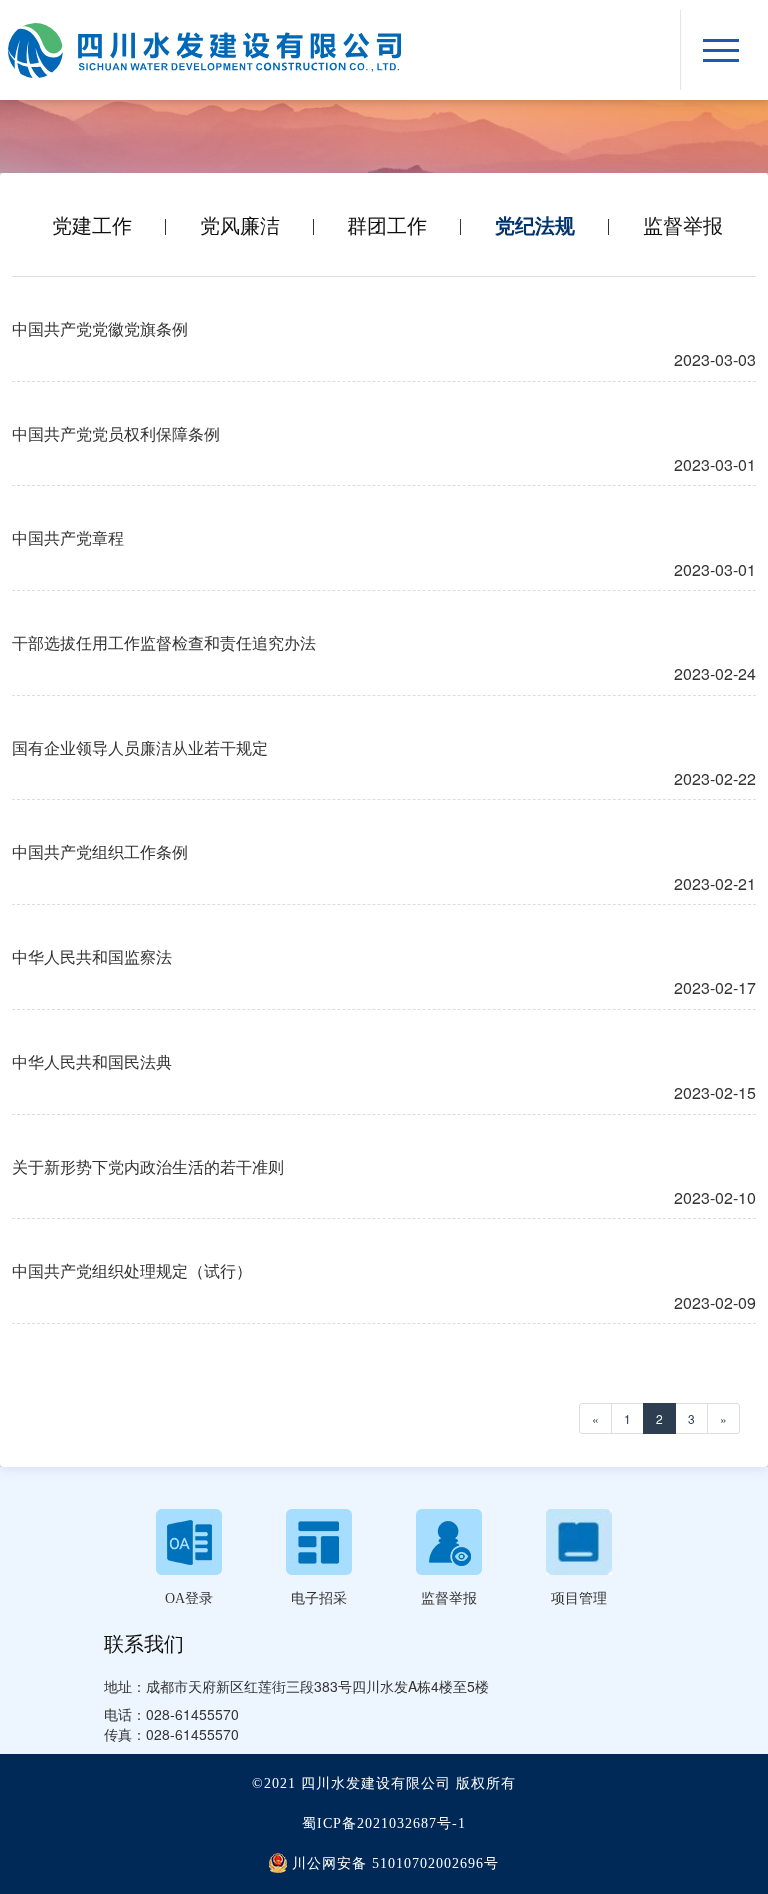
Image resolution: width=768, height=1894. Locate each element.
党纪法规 (535, 225)
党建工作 (92, 225)
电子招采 (319, 1598)
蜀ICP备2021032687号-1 (384, 1823)
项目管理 (579, 1598)
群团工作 (387, 225)
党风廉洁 (240, 225)
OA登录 (189, 1598)
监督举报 (683, 225)
